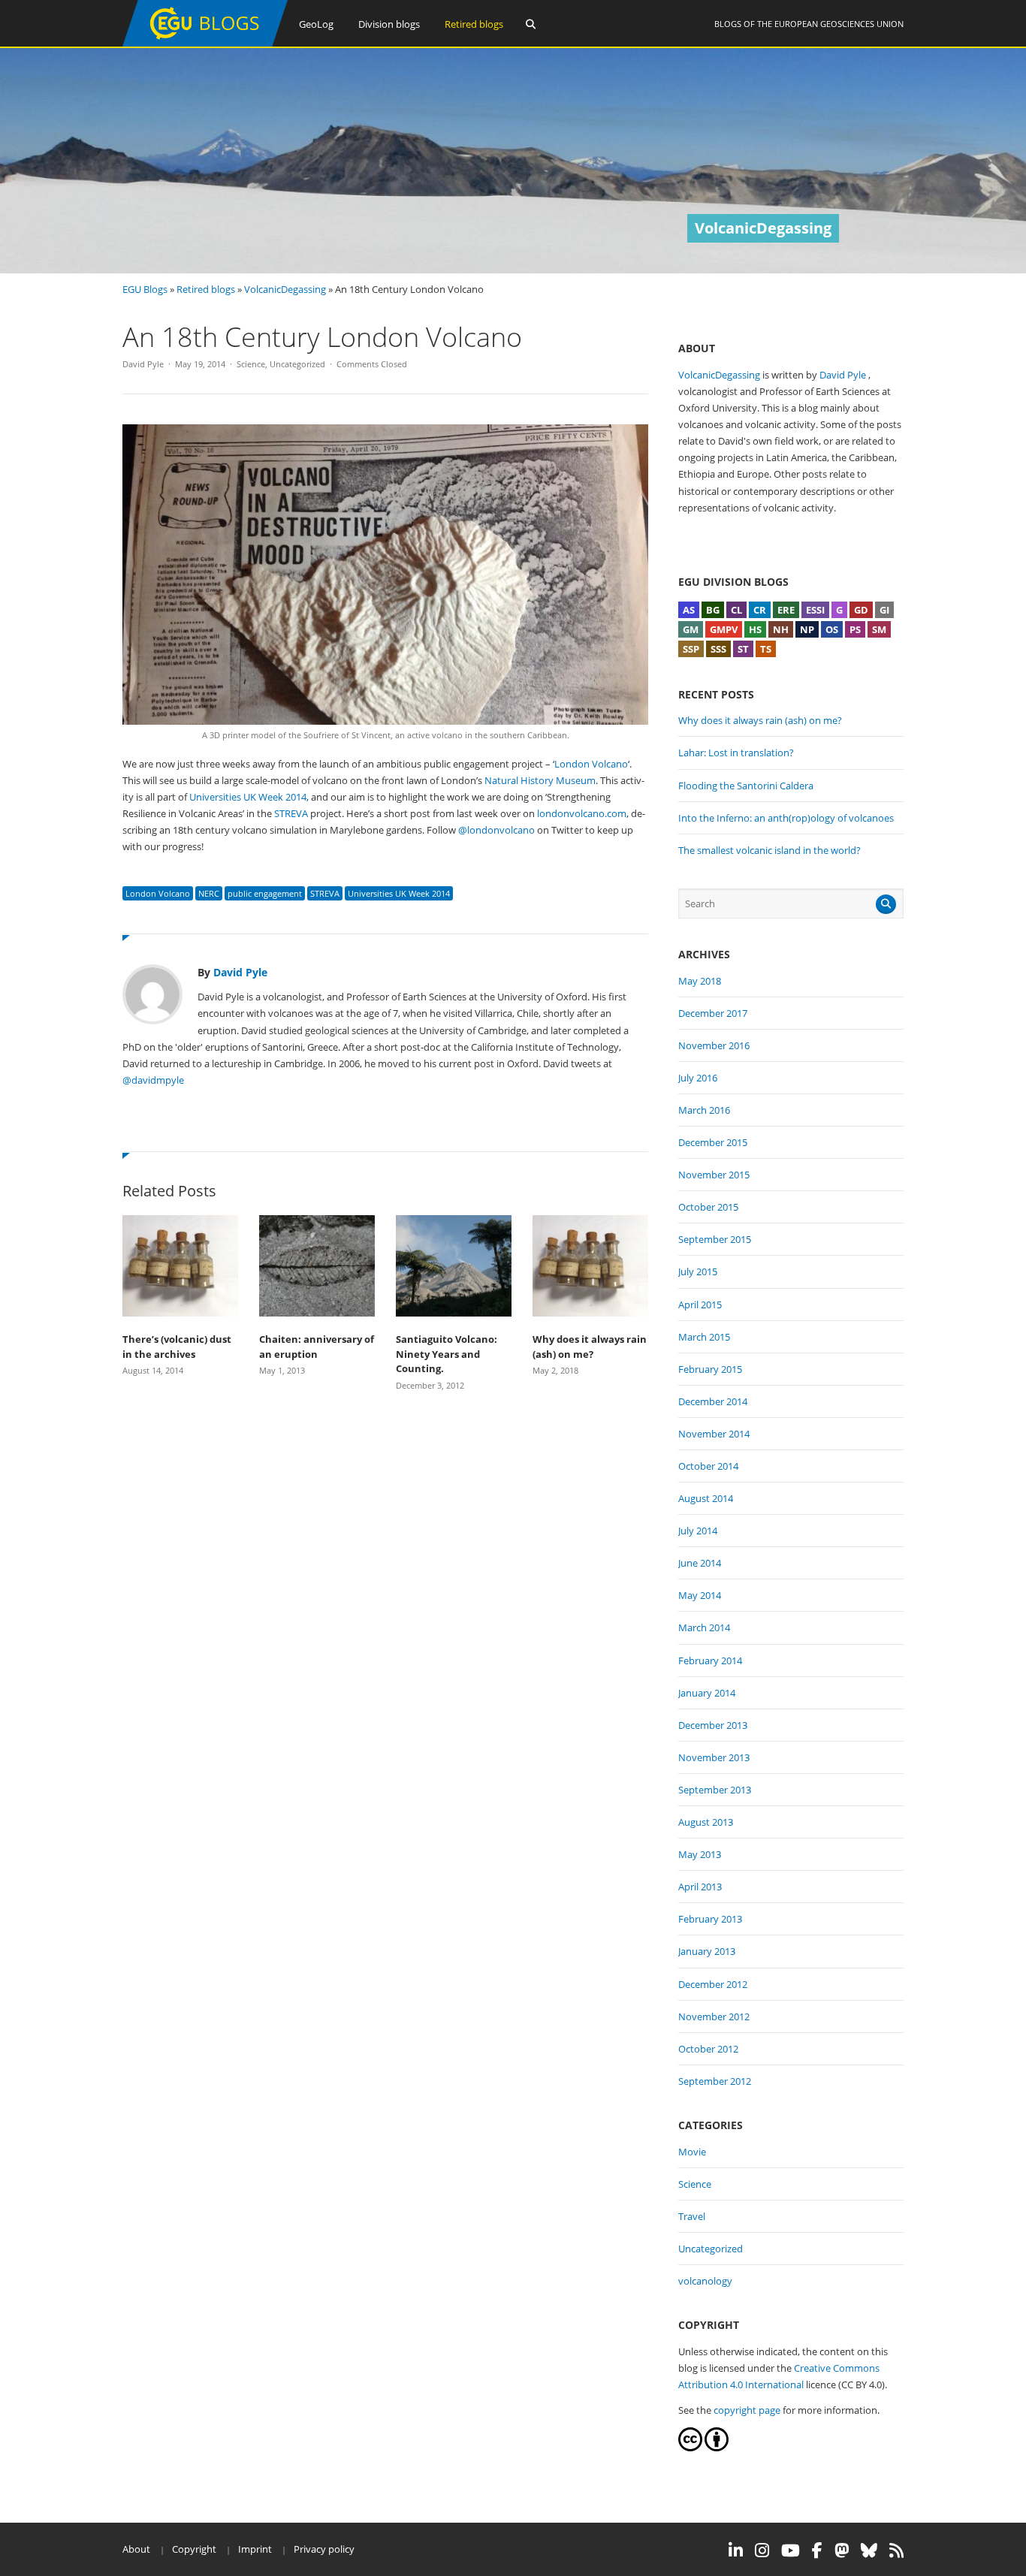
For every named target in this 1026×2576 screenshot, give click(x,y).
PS (855, 629)
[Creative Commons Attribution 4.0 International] (690, 2448)
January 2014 (707, 1693)
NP (807, 629)
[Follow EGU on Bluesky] (869, 2550)
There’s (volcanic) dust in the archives (177, 1347)
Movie (692, 2152)
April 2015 (700, 1305)
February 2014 (710, 1661)
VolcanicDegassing (285, 289)
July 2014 (698, 1531)
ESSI (815, 610)
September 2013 (715, 1790)
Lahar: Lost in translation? (736, 753)
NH (781, 629)
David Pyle (143, 364)
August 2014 (706, 1498)
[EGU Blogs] (205, 43)
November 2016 (714, 1045)
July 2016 (698, 1078)
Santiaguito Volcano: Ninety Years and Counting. (447, 1354)
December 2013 (713, 1725)
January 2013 (707, 1951)
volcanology (705, 2281)
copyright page (747, 2410)
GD (861, 610)
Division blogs (389, 24)
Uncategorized (297, 364)
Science (251, 364)
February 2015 (710, 1369)
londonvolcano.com (582, 813)
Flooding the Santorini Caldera (746, 786)
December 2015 (713, 1142)
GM (691, 629)
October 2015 (708, 1207)
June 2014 (700, 1563)
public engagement (265, 893)
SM (879, 629)
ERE (786, 610)
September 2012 (715, 2081)
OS (832, 629)
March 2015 (704, 1337)
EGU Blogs (145, 289)
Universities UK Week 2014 (248, 797)
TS (766, 649)
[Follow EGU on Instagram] (762, 2550)
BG (713, 610)
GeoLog (316, 24)
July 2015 (698, 1271)
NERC (209, 893)
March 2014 (704, 1627)
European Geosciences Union (839, 24)
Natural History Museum (540, 780)
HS (755, 629)
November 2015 (714, 1175)
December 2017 (713, 1013)
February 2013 (710, 1919)
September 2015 (715, 1239)
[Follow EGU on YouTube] (791, 2550)
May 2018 (700, 981)
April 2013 (700, 1887)
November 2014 (714, 1434)
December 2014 (713, 1401)
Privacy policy (324, 2549)
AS (689, 610)
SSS (718, 649)
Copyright (194, 2549)
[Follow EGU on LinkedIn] (736, 2550)
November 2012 (714, 2016)
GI (884, 610)
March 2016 (704, 1110)
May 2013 (700, 1854)
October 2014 (708, 1466)
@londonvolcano (496, 830)
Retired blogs (474, 24)
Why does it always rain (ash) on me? (590, 1347)
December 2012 (713, 1984)
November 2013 (714, 1757)
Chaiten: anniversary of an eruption (317, 1347)
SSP (691, 649)
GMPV (724, 629)
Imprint (255, 2549)
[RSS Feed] (896, 2550)
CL (736, 610)
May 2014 (700, 1595)
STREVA (291, 813)
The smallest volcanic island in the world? (769, 850)
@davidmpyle (153, 1080)
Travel (692, 2216)
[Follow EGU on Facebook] (817, 2550)
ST (743, 649)
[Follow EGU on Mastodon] (842, 2550)
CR (760, 610)
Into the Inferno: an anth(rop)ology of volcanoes (786, 818)
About (136, 2549)
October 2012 (708, 2049)
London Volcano (591, 764)
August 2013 (706, 1822)
